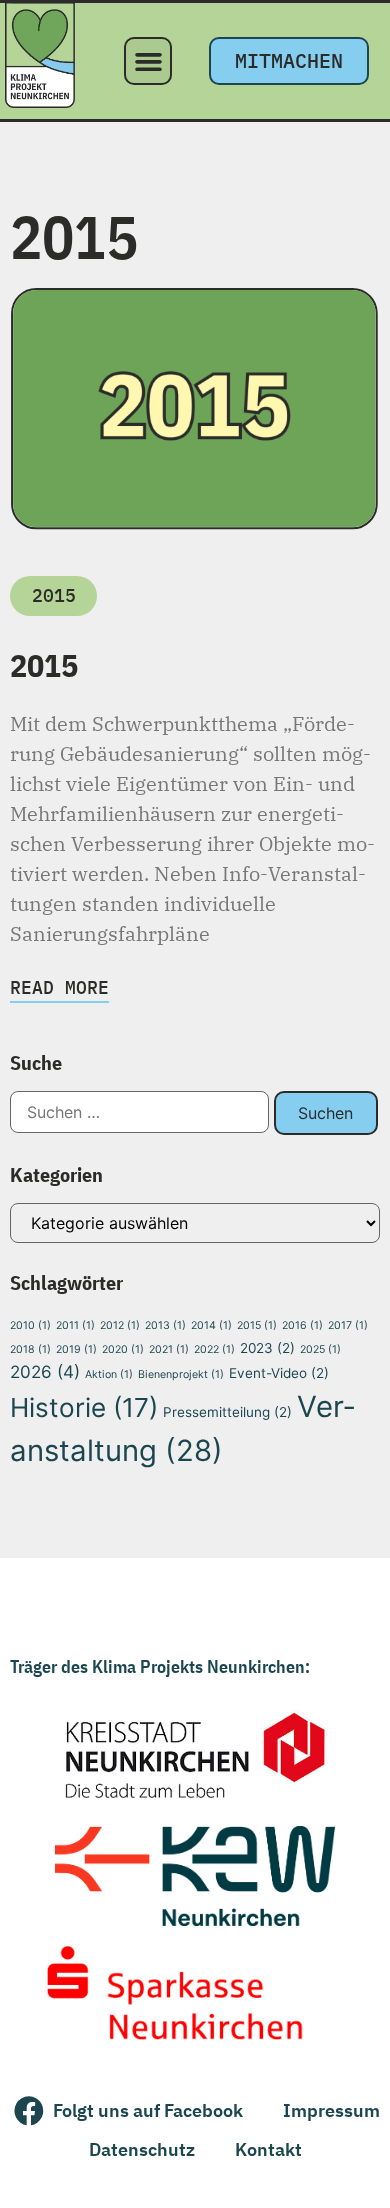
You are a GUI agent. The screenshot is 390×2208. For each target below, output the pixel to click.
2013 (165, 1325)
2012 (120, 1325)
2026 (45, 1371)
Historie (84, 1407)
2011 (75, 1325)
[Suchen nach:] (139, 1114)
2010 (30, 1325)
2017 (348, 1325)
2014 (211, 1325)
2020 (123, 1349)
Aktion (109, 1374)
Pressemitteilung (227, 1412)
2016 (302, 1325)
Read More (59, 987)
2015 (44, 665)
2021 (169, 1349)
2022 (214, 1349)
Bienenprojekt (181, 1374)
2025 (320, 1349)
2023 (267, 1348)
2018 (30, 1349)
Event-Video (279, 1373)
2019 (76, 1349)
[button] (148, 61)
